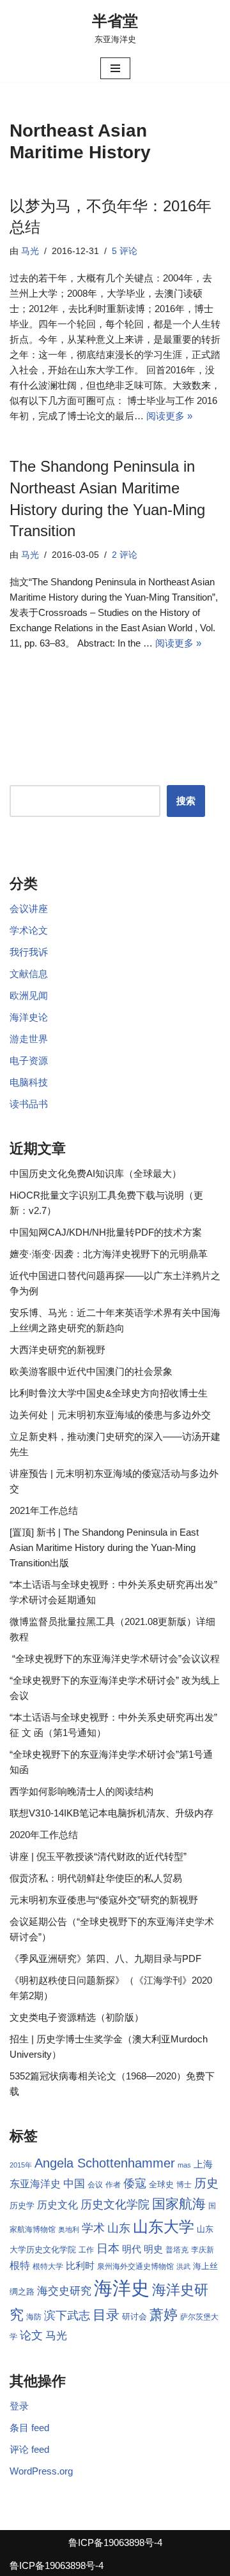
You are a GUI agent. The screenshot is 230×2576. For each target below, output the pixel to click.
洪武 (183, 2266)
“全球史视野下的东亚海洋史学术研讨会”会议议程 (115, 1659)
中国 (74, 2183)
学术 (93, 2228)
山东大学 (164, 2227)
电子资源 (29, 1060)
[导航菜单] (115, 68)
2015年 (21, 2165)
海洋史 (122, 2288)
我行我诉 (29, 952)
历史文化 (57, 2205)
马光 (30, 251)
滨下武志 (67, 2315)
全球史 (161, 2184)
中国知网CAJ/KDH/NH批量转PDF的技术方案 (106, 1232)
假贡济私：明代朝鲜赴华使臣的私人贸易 (96, 1878)
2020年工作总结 (44, 1835)
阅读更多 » (169, 416)
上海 (203, 2164)
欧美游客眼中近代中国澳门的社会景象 (91, 1371)
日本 (108, 2249)
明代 (132, 2249)
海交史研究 (64, 2291)
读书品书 (29, 1104)
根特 (20, 2265)
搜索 (186, 801)
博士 (184, 2185)
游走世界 (29, 1039)
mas (184, 2165)
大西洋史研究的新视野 (57, 1350)
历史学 (22, 2205)
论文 (31, 2335)
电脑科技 (29, 1082)
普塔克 (177, 2250)
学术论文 (29, 930)
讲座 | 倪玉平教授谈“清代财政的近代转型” (98, 1856)
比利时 (80, 2266)
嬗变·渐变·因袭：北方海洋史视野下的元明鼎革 (109, 1254)
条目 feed (29, 2428)
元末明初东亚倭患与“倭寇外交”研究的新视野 (104, 1900)
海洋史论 (29, 1017)
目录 (106, 2315)
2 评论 (125, 555)
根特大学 (48, 2266)
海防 (34, 2317)
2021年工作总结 (44, 1510)
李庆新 (203, 2250)
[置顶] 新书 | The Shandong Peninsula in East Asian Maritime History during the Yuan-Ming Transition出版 (104, 1547)
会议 (95, 2185)
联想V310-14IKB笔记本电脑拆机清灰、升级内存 (111, 1813)
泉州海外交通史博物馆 (135, 2266)
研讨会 (134, 2317)
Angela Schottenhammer (105, 2163)
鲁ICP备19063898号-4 (115, 2542)
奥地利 (69, 2229)
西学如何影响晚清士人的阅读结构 (81, 1791)
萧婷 (164, 2315)
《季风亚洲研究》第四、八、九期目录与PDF (105, 1958)
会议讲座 (29, 909)
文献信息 (29, 974)
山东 (119, 2228)
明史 (153, 2249)
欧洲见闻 (29, 995)
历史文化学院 (115, 2205)
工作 (86, 2250)
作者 (113, 2185)
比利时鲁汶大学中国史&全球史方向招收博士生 (109, 1393)
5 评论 (125, 251)
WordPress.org (41, 2471)
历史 (206, 2183)
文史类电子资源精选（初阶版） (77, 2017)
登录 (19, 2406)
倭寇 (135, 2183)
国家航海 (179, 2204)
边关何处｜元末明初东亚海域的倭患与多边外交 (110, 1415)
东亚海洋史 (35, 2184)
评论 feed (29, 2449)
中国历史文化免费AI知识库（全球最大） (96, 1173)
